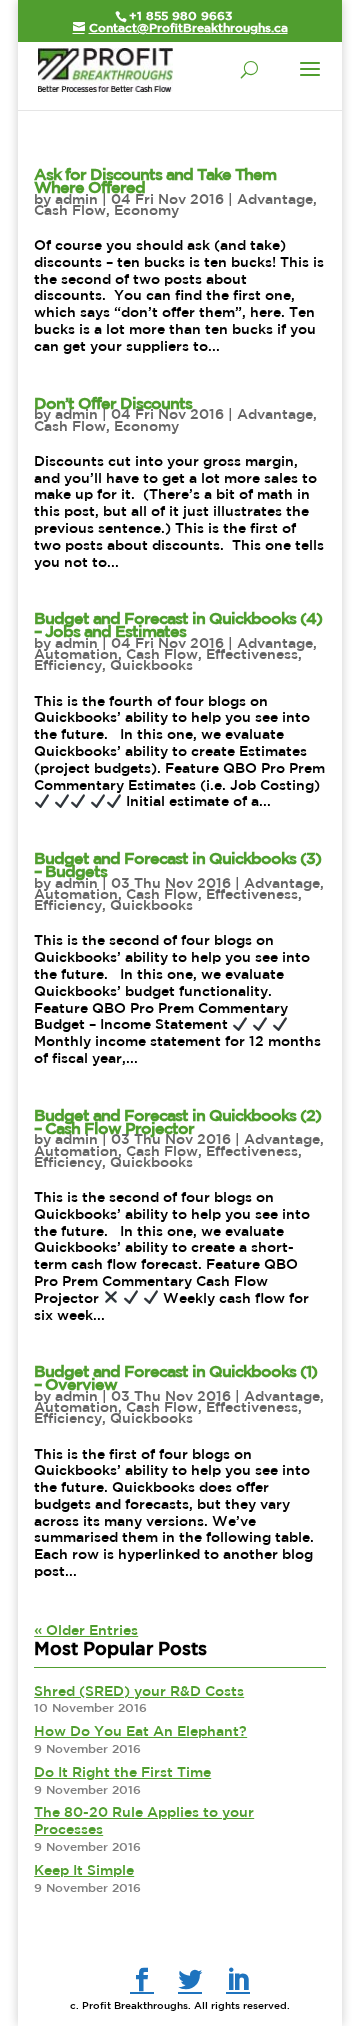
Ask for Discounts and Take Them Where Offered (155, 180)
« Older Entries (86, 1630)
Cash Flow (70, 210)
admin (76, 199)
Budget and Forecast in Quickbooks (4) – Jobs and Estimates (178, 624)
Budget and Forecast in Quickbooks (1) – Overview (175, 1377)
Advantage (275, 199)
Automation (76, 654)
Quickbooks (151, 665)
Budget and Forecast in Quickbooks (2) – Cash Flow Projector (177, 1121)
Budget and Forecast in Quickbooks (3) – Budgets (177, 864)
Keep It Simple (84, 1870)
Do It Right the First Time (122, 1772)
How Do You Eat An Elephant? (140, 1731)
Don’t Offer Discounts (113, 403)
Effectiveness (252, 654)
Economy (146, 210)
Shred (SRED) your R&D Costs (139, 1691)
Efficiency (68, 665)
